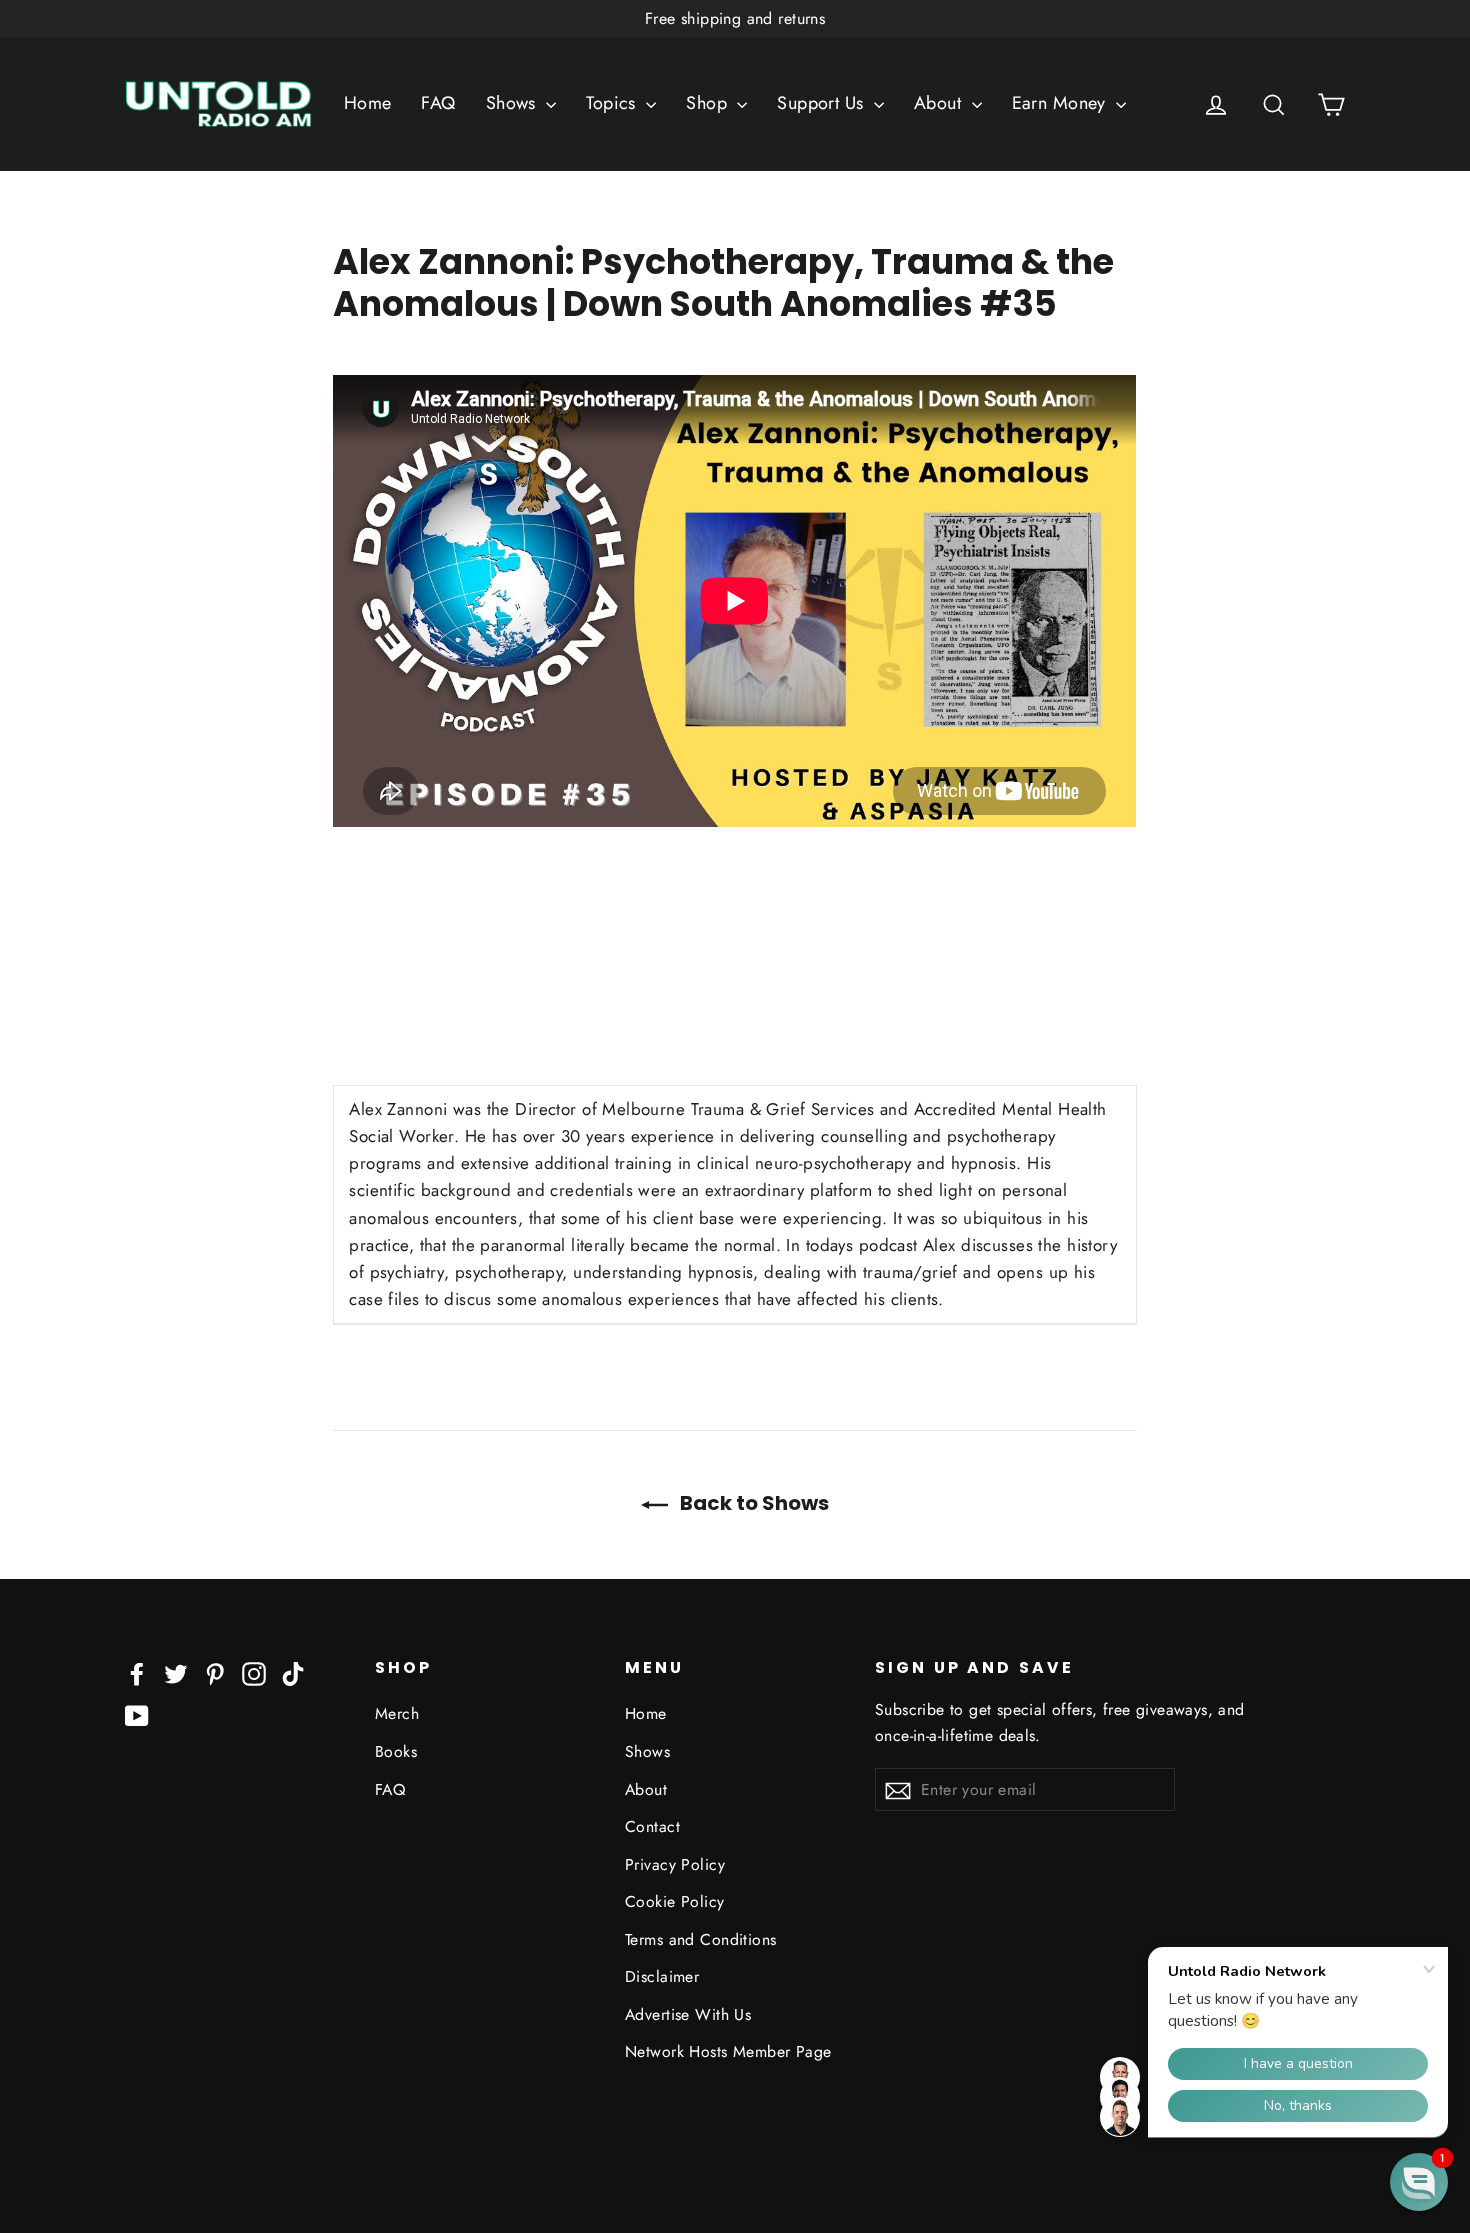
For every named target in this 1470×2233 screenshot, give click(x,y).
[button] (1419, 2182)
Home (368, 103)
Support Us (823, 103)
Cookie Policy (675, 1901)
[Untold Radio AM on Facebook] (137, 1672)
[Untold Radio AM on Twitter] (176, 1672)
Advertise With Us (688, 2014)
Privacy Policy (675, 1864)
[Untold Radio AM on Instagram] (254, 1672)
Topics (613, 103)
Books (396, 1751)
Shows (514, 103)
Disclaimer (662, 1976)
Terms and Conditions (701, 1939)
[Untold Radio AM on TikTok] (293, 1672)
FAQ (438, 103)
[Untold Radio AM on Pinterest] (215, 1672)
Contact (652, 1826)
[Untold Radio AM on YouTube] (137, 1714)
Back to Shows (752, 1503)
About (940, 103)
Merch (397, 1713)
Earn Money (1062, 103)
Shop (709, 103)
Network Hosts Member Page (728, 2051)
